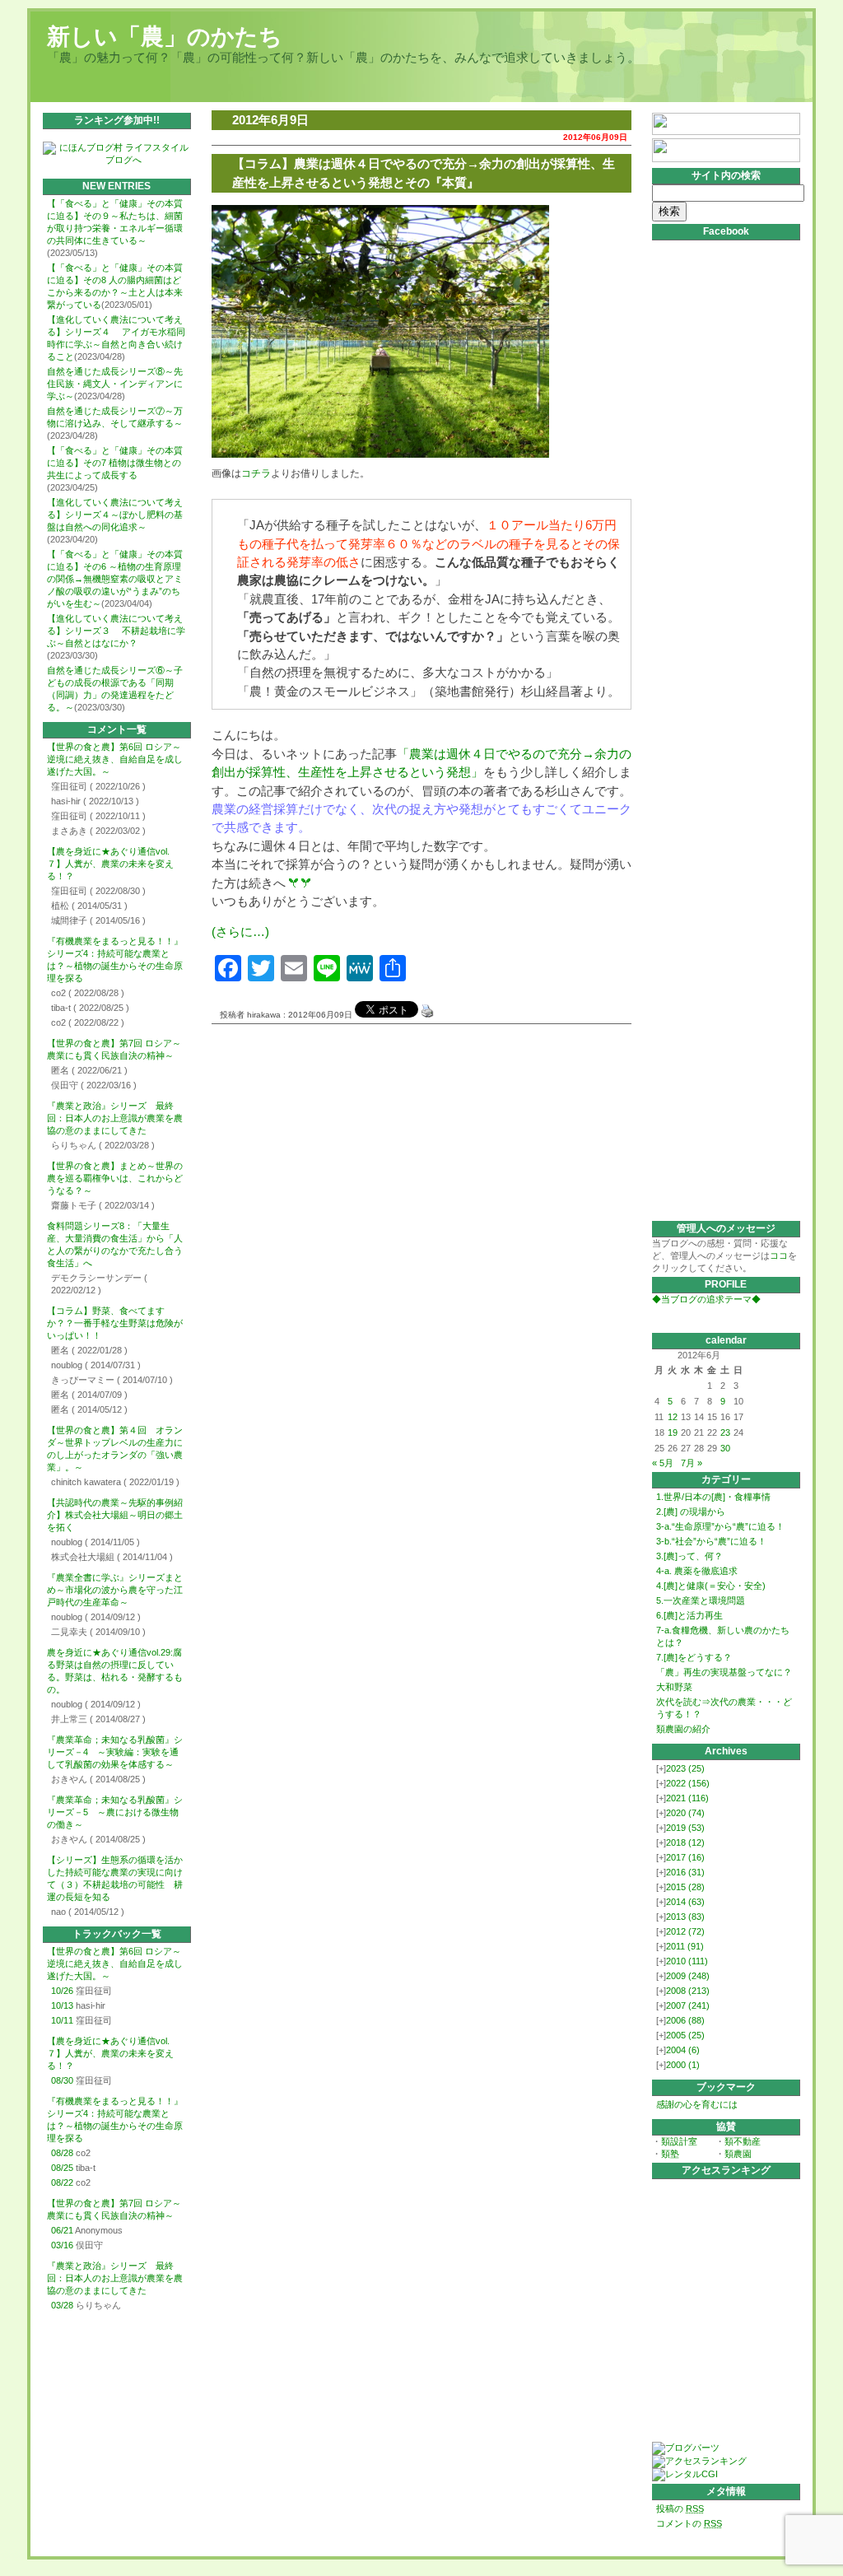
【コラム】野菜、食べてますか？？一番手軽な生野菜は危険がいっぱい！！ (115, 1323)
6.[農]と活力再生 (689, 1615)
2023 (685, 1768)
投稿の (680, 2508)
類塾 (670, 2154)
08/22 (62, 2182)
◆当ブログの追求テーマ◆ (706, 1299)
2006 (685, 2020)
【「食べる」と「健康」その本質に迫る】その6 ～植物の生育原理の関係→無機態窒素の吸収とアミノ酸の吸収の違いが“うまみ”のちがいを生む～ (115, 579)
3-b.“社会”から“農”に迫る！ (711, 1541)
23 (725, 1432)
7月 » (692, 1463)
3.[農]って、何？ (689, 1556)
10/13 (62, 2005)
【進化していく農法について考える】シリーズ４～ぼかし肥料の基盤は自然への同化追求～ (115, 515)
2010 (687, 1961)
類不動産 (743, 2141)
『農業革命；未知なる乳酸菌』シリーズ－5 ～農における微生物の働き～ (115, 1812)
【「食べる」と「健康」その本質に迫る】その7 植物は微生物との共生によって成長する (115, 463)
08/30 (62, 2080)
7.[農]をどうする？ (694, 1657)
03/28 (62, 2305)
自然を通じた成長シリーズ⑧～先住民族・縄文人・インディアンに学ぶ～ (115, 384)
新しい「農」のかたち (165, 37)
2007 (688, 2005)
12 (673, 1417)
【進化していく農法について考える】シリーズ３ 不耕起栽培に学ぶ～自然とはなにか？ (116, 631)
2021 (687, 1798)
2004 (683, 2050)
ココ (779, 1255)
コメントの (689, 2523)
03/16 (62, 2245)
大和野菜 (674, 1687)
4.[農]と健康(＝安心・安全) (711, 1586)
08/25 (62, 2168)
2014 (685, 1902)
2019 (685, 1828)
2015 (685, 1887)
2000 (683, 2065)
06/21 (62, 2230)
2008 (688, 1991)
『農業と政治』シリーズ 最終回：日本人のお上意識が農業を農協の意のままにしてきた (115, 1118)
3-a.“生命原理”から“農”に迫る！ (720, 1526)
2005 (685, 2035)
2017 (685, 1857)
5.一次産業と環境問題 (701, 1600)
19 (673, 1432)
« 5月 (663, 1463)
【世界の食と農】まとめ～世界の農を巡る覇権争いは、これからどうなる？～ (115, 1178)
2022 (688, 1783)
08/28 (62, 2153)
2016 (685, 1872)
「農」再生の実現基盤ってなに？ (724, 1672)
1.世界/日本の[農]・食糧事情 (713, 1497)
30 (725, 1448)
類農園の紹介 (683, 1729)
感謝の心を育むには (697, 2104)
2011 (685, 1946)
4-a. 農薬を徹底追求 (697, 1571)
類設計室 (679, 2141)
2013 (685, 1917)
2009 (688, 1976)
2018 (685, 1842)
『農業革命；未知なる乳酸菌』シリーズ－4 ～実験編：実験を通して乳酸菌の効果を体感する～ (115, 1752)
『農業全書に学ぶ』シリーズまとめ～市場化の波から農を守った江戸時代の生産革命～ (115, 1590)
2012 (685, 1931)
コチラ (256, 473)
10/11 (62, 2020)
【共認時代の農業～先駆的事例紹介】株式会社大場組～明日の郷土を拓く (115, 1515)
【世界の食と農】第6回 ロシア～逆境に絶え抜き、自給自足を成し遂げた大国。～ (115, 759)
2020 (685, 1813)
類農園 (738, 2154)
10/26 (62, 1991)
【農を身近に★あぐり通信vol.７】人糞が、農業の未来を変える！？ (110, 864)
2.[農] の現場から (691, 1512)
